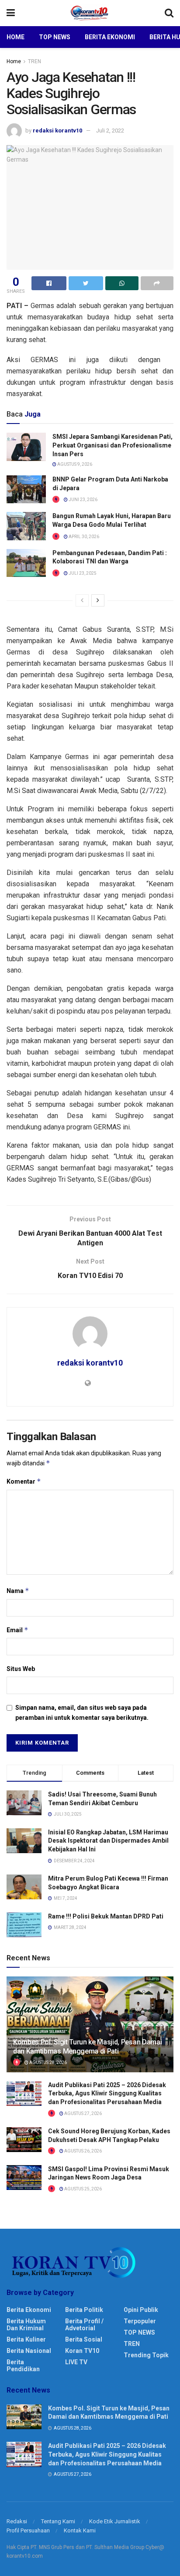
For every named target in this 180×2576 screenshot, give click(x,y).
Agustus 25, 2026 (83, 2189)
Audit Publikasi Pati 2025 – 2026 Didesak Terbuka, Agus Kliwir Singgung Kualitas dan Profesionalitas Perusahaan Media (107, 2093)
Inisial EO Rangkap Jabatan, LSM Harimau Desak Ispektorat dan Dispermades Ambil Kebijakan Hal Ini (108, 1841)
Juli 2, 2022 (110, 130)
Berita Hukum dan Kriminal (26, 2325)
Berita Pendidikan (23, 2366)
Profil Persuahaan (28, 2530)
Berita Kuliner (26, 2339)
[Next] (98, 600)
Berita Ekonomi (110, 37)
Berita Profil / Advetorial (84, 2325)
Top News (55, 37)
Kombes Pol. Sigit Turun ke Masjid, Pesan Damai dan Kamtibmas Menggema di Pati (87, 2047)
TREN (35, 61)
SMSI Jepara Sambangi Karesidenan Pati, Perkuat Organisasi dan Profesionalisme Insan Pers (112, 445)
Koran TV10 (82, 2351)
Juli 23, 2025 (82, 573)
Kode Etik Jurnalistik (115, 2521)
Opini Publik (141, 2310)
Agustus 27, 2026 (83, 2113)
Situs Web (21, 1669)
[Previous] (82, 600)
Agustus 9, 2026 (74, 464)
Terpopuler (140, 2321)
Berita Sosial (84, 2339)
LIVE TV (76, 2362)
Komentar (24, 1481)
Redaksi (17, 2521)
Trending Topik (146, 2355)
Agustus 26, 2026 (83, 2151)
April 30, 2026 (83, 537)
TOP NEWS (139, 2332)
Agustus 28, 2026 (48, 2062)
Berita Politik (84, 2310)
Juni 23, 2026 (83, 500)
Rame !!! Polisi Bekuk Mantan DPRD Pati (106, 1916)
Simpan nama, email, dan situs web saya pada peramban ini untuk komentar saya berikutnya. (82, 1712)
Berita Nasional (29, 2351)
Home (16, 37)
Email (17, 1630)
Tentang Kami (58, 2521)
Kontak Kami (80, 2530)
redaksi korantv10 (57, 130)
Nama (18, 1591)
